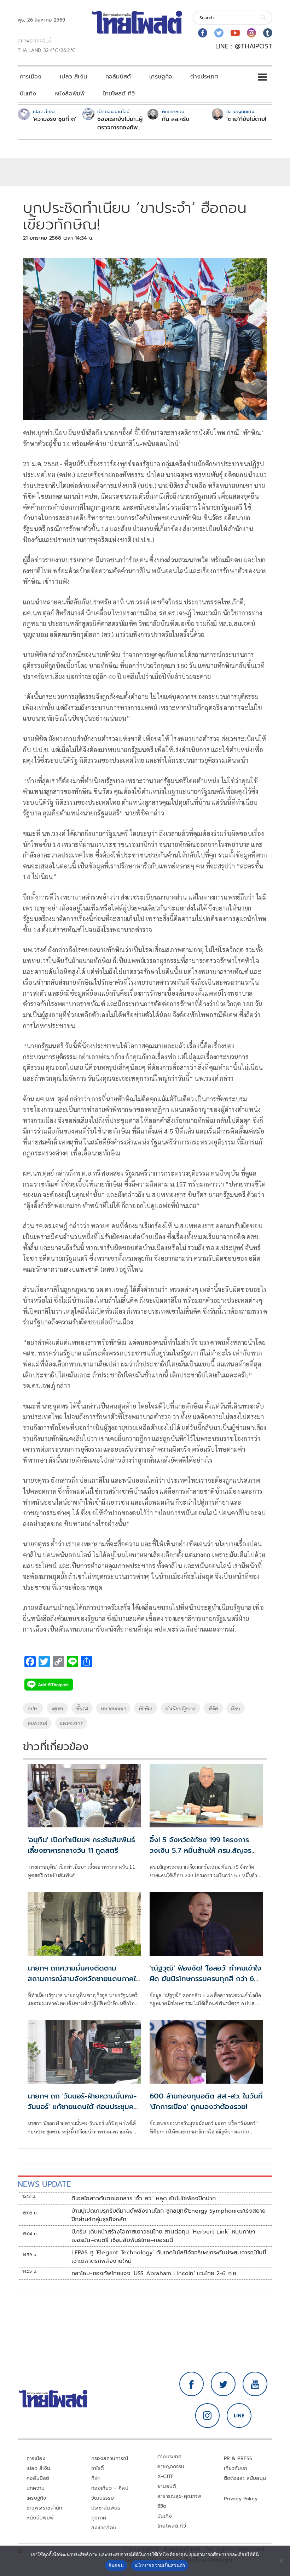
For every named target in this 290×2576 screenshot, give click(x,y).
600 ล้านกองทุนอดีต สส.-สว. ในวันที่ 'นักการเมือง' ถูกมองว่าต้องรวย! (206, 2101)
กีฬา (96, 2478)
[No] (281, 2561)
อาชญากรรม (171, 2467)
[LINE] (239, 2416)
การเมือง (31, 77)
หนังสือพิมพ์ (69, 94)
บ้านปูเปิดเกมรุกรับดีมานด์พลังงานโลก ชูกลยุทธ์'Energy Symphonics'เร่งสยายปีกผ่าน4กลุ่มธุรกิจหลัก (169, 2215)
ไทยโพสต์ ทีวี (119, 94)
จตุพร (57, 1708)
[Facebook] (203, 33)
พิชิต (213, 1708)
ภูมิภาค (99, 2518)
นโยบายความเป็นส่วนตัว (160, 2565)
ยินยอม (116, 2565)
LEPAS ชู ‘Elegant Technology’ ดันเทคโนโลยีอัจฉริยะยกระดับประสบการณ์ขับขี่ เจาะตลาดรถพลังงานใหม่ (169, 2257)
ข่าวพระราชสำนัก (44, 2508)
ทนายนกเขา (113, 1708)
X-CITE (166, 2477)
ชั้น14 (82, 1708)
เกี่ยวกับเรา (236, 2468)
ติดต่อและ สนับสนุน (245, 2478)
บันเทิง (28, 94)
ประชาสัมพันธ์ (106, 2508)
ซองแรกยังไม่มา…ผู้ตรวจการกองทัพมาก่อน (120, 123)
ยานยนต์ (167, 2486)
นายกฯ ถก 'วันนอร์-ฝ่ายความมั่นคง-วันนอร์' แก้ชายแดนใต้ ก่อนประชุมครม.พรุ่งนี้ (82, 2107)
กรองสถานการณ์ (110, 2458)
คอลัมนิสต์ (118, 77)
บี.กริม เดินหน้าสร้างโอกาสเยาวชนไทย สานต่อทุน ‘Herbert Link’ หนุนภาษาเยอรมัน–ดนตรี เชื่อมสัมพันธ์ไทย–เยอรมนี (164, 2236)
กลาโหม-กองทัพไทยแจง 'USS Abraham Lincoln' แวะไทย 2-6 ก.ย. (155, 2273)
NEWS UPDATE (44, 2184)
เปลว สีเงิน (73, 77)
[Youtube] (235, 33)
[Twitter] (219, 33)
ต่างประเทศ (204, 77)
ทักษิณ (146, 1708)
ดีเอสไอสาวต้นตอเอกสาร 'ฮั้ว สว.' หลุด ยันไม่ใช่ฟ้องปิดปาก (144, 2199)
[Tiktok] (268, 33)
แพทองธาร (71, 1723)
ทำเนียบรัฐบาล (181, 1708)
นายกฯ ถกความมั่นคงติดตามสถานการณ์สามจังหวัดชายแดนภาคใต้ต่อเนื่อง (84, 1979)
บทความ (36, 2488)
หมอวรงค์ (37, 1723)
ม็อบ (236, 1708)
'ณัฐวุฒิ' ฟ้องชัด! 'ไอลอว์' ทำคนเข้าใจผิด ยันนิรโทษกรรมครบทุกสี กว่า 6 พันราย (205, 1979)
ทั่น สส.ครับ (176, 119)
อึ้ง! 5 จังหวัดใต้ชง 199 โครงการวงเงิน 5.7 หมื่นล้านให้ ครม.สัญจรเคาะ (201, 1850)
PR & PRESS (238, 2458)
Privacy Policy (241, 2499)
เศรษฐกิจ (161, 77)
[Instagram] (251, 33)
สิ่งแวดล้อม (104, 2528)
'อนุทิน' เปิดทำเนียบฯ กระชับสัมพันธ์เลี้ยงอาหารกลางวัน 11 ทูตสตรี (81, 1845)
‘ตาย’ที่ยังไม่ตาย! (246, 119)
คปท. (33, 1708)
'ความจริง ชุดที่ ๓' (54, 119)
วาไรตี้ (98, 2468)
